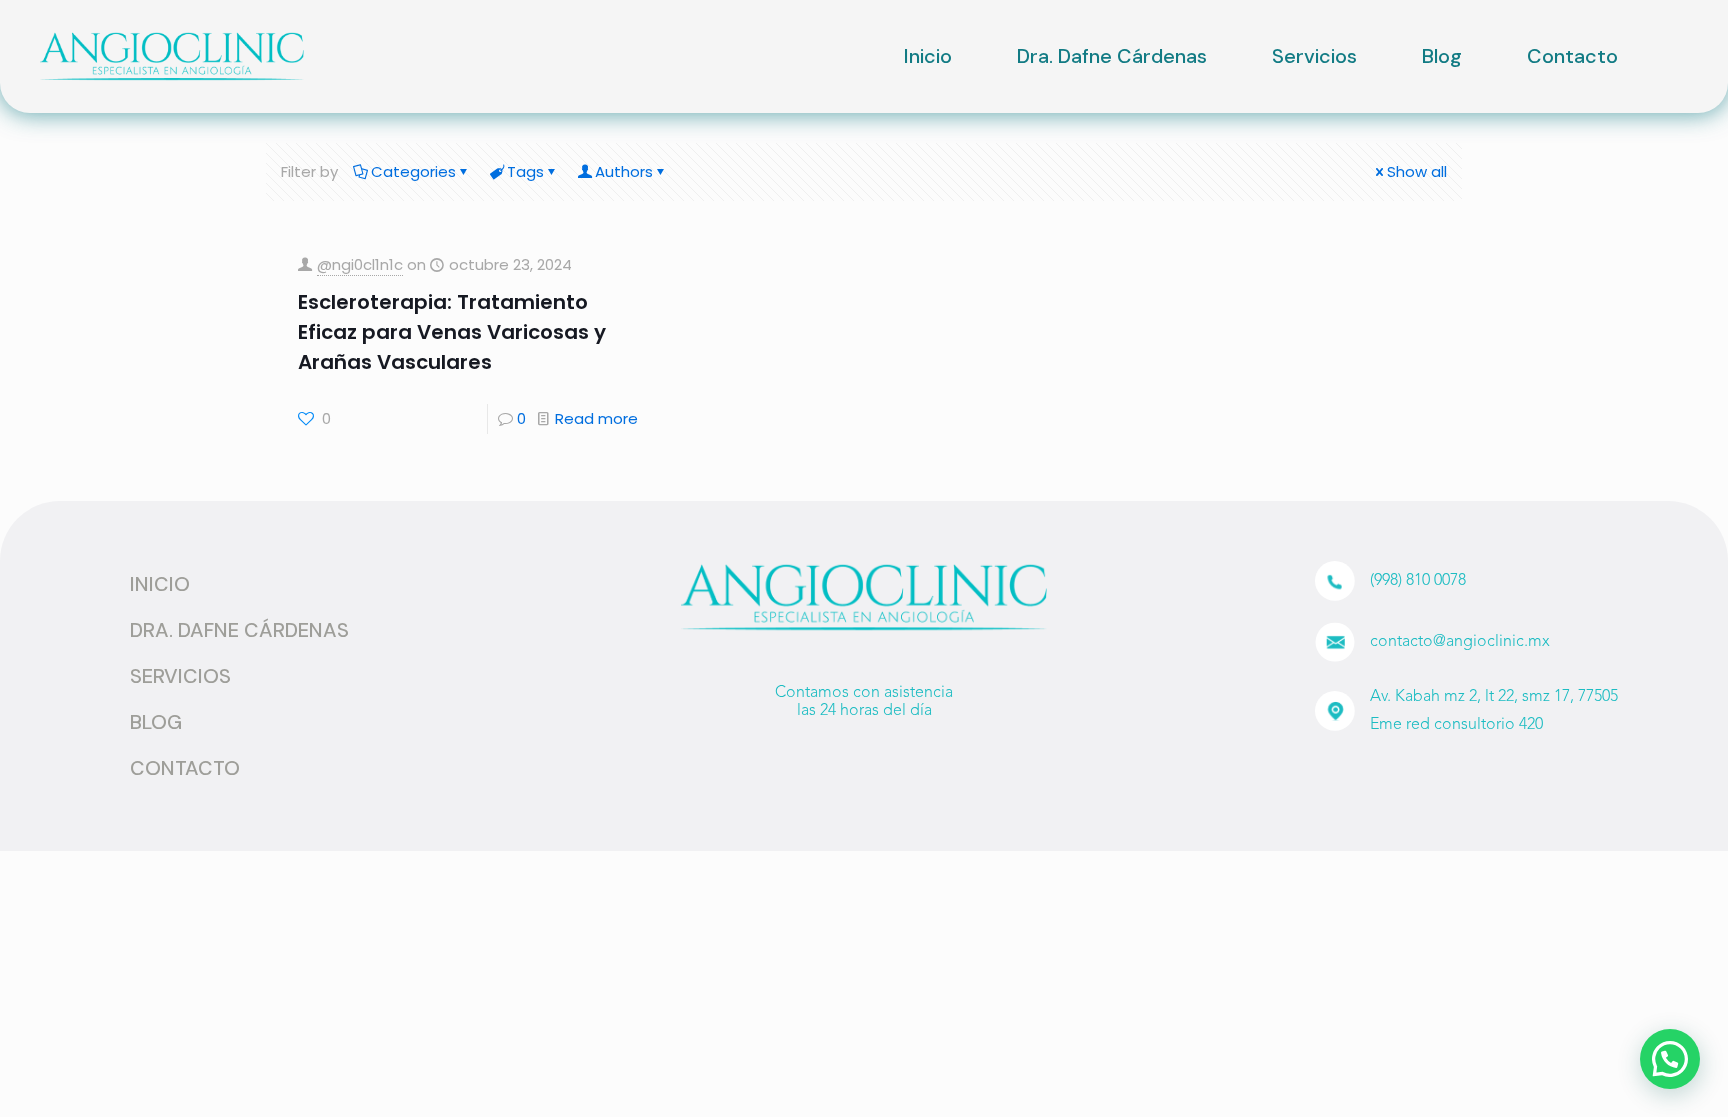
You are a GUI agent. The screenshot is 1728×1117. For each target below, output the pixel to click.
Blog (1442, 56)
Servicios (1314, 56)
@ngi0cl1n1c (360, 264)
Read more (596, 418)
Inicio (928, 56)
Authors (624, 171)
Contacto (1572, 56)
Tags (525, 171)
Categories (413, 171)
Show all (1417, 171)
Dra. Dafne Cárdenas (1112, 56)
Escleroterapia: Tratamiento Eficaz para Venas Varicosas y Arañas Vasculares (452, 332)
